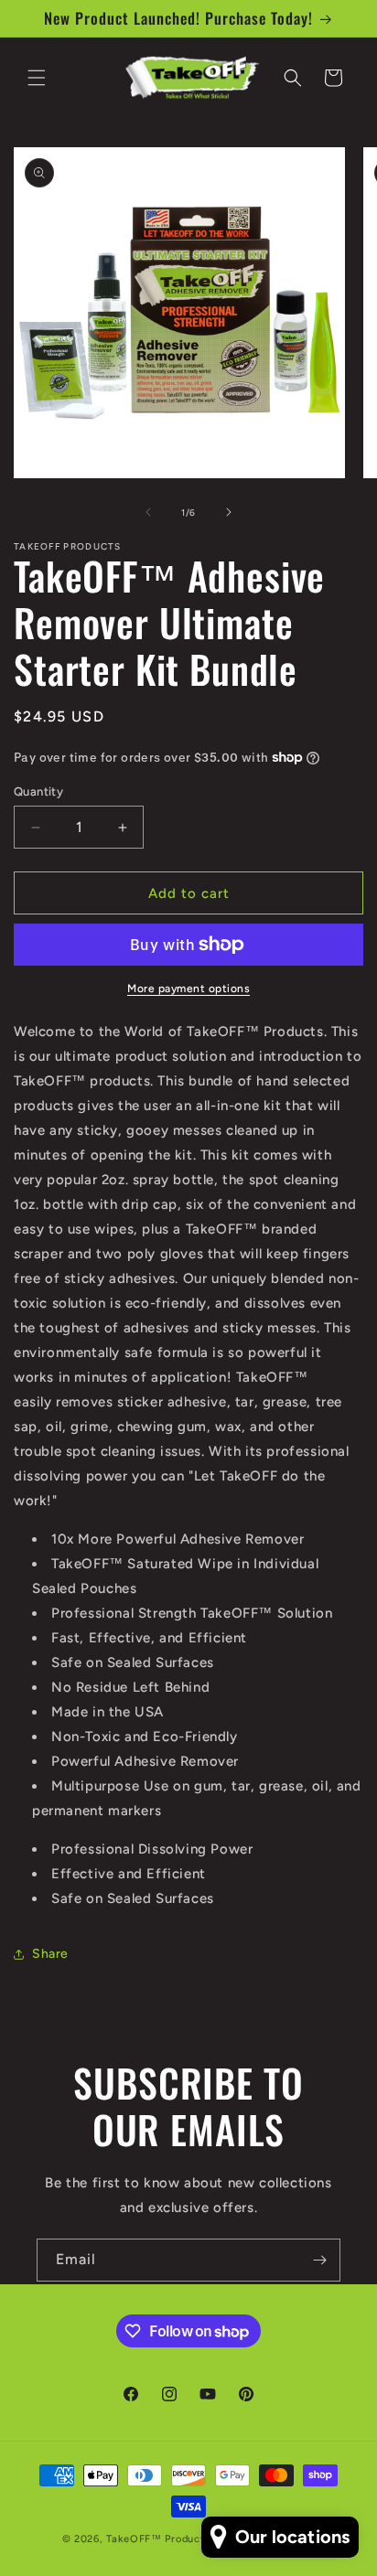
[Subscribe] (319, 2260)
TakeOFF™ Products (158, 2539)
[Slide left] (148, 512)
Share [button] (50, 1954)
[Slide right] (229, 512)
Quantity (38, 791)
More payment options (188, 989)
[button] (37, 78)
